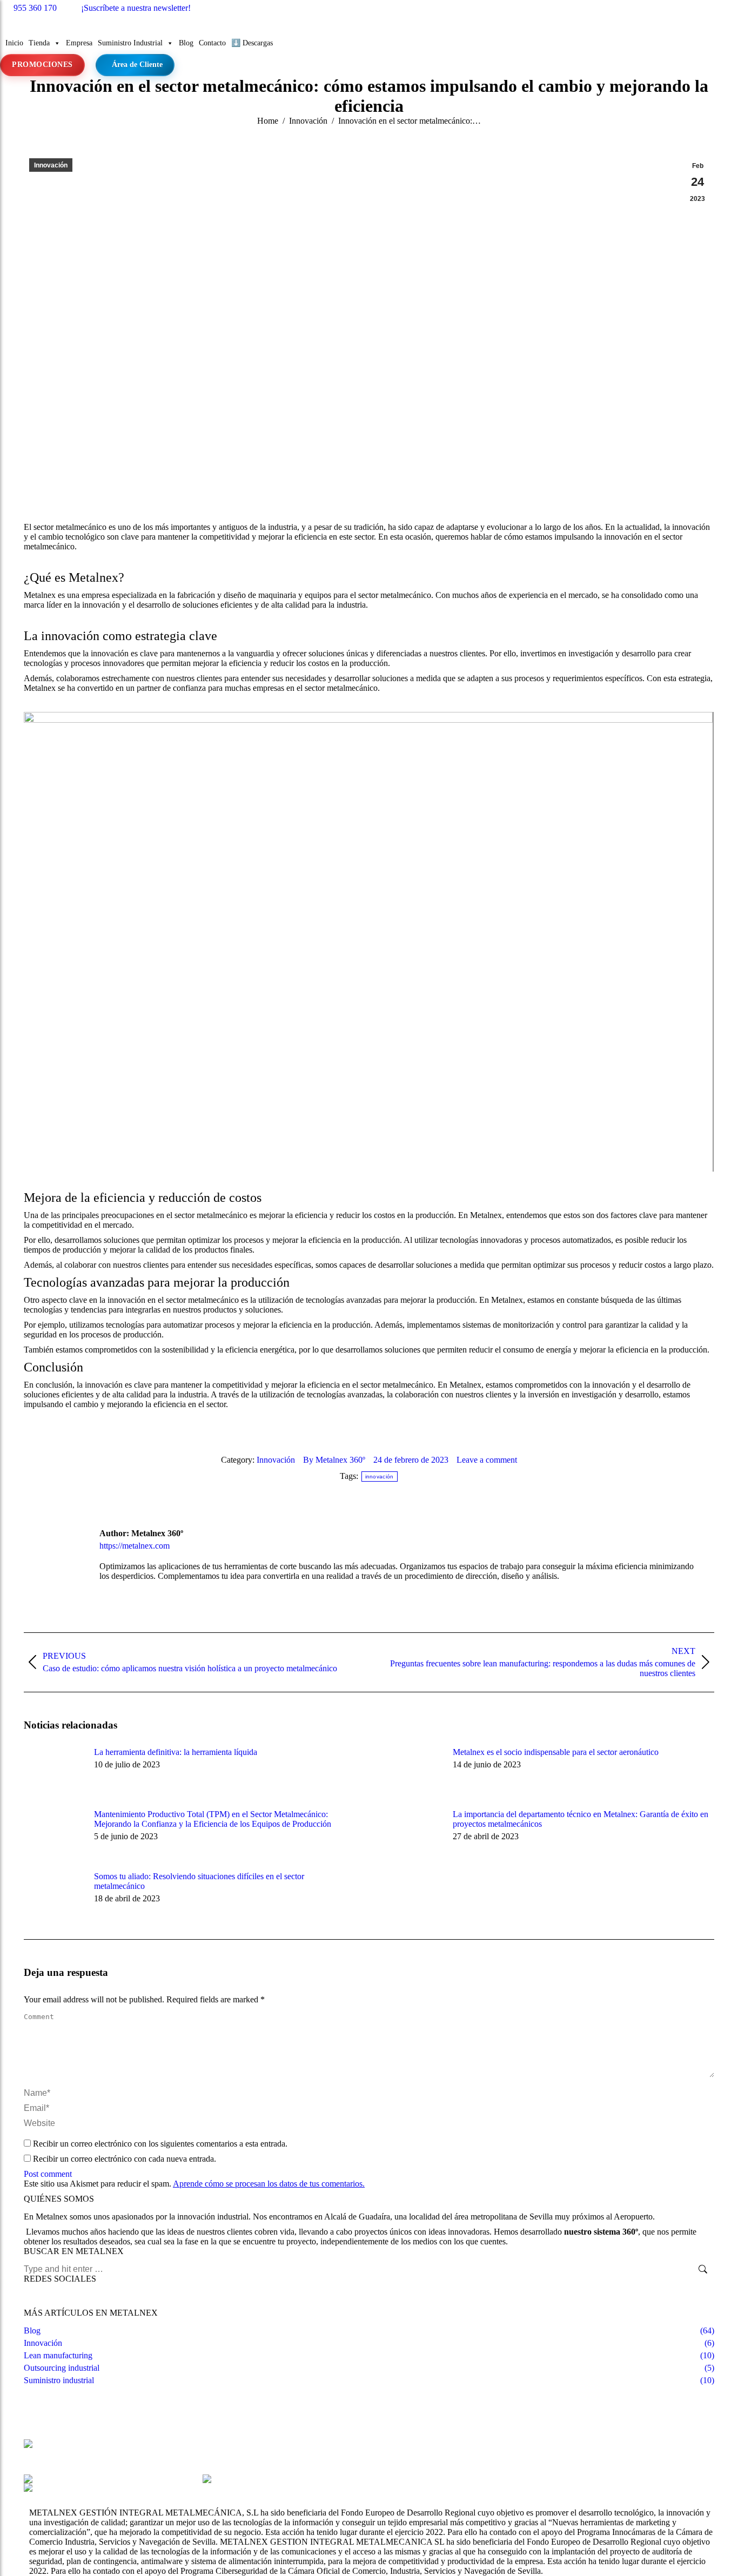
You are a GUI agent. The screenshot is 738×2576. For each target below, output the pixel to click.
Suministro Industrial (130, 43)
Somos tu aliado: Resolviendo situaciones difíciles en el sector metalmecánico (199, 1881)
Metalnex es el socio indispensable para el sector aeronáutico (556, 1752)
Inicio (14, 43)
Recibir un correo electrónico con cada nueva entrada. (125, 2159)
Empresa (79, 43)
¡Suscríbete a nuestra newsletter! (136, 8)
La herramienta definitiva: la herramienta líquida (176, 1752)
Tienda (39, 43)
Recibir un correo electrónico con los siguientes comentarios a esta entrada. (160, 2144)
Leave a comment (487, 1460)
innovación (380, 1477)
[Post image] (53, 1772)
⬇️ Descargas (252, 43)
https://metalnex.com (135, 1546)
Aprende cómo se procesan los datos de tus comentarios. (269, 2184)
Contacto (212, 43)
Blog (186, 43)
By (334, 1460)
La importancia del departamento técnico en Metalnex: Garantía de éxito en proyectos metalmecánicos (581, 1819)
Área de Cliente (137, 65)
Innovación (51, 165)
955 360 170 (35, 8)
